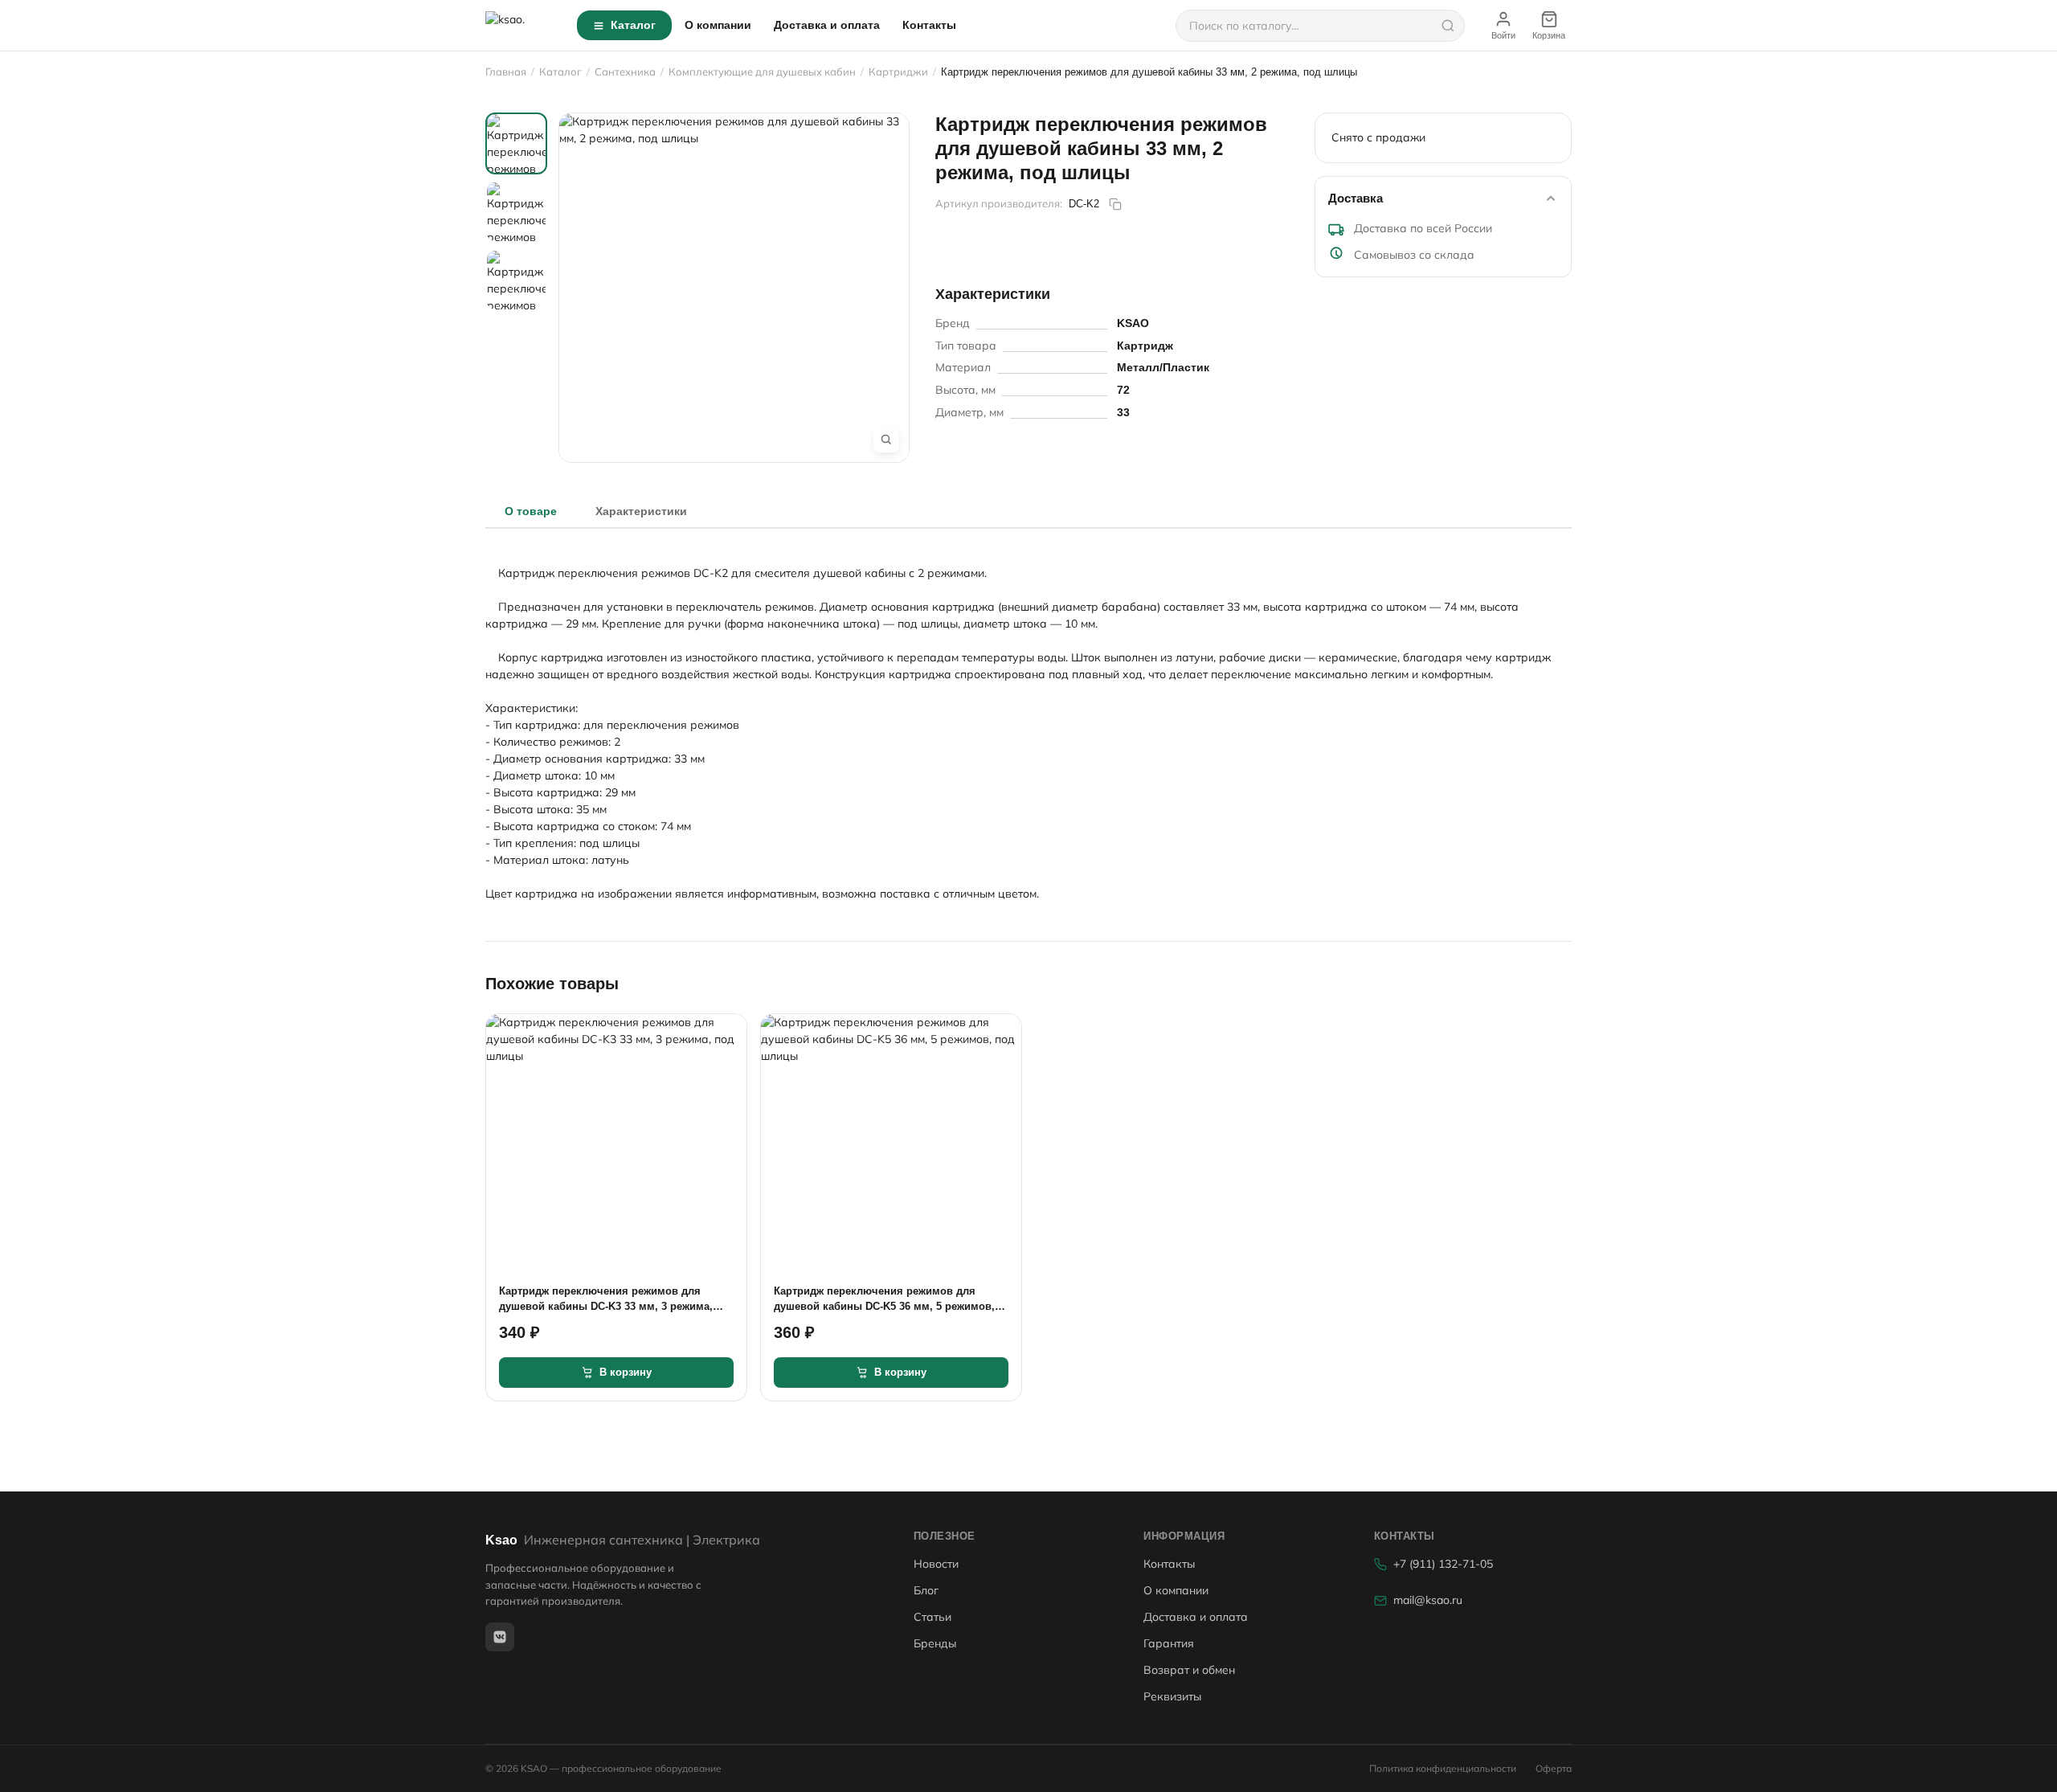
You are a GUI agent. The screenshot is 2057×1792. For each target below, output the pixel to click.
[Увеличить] (886, 440)
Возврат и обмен (1189, 1670)
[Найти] (1448, 26)
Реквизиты (1172, 1696)
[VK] (500, 1637)
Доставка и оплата (827, 25)
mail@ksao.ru (1428, 1600)
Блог (926, 1590)
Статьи (932, 1617)
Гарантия (1169, 1643)
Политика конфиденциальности (1443, 1768)
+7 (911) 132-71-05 (1443, 1564)
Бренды (935, 1643)
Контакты (929, 25)
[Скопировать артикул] (1115, 204)
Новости (936, 1564)
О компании (718, 25)
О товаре (531, 511)
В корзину (626, 1372)
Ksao (623, 1540)
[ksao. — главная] (521, 26)
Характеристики (641, 511)
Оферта (1554, 1768)
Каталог (633, 25)
